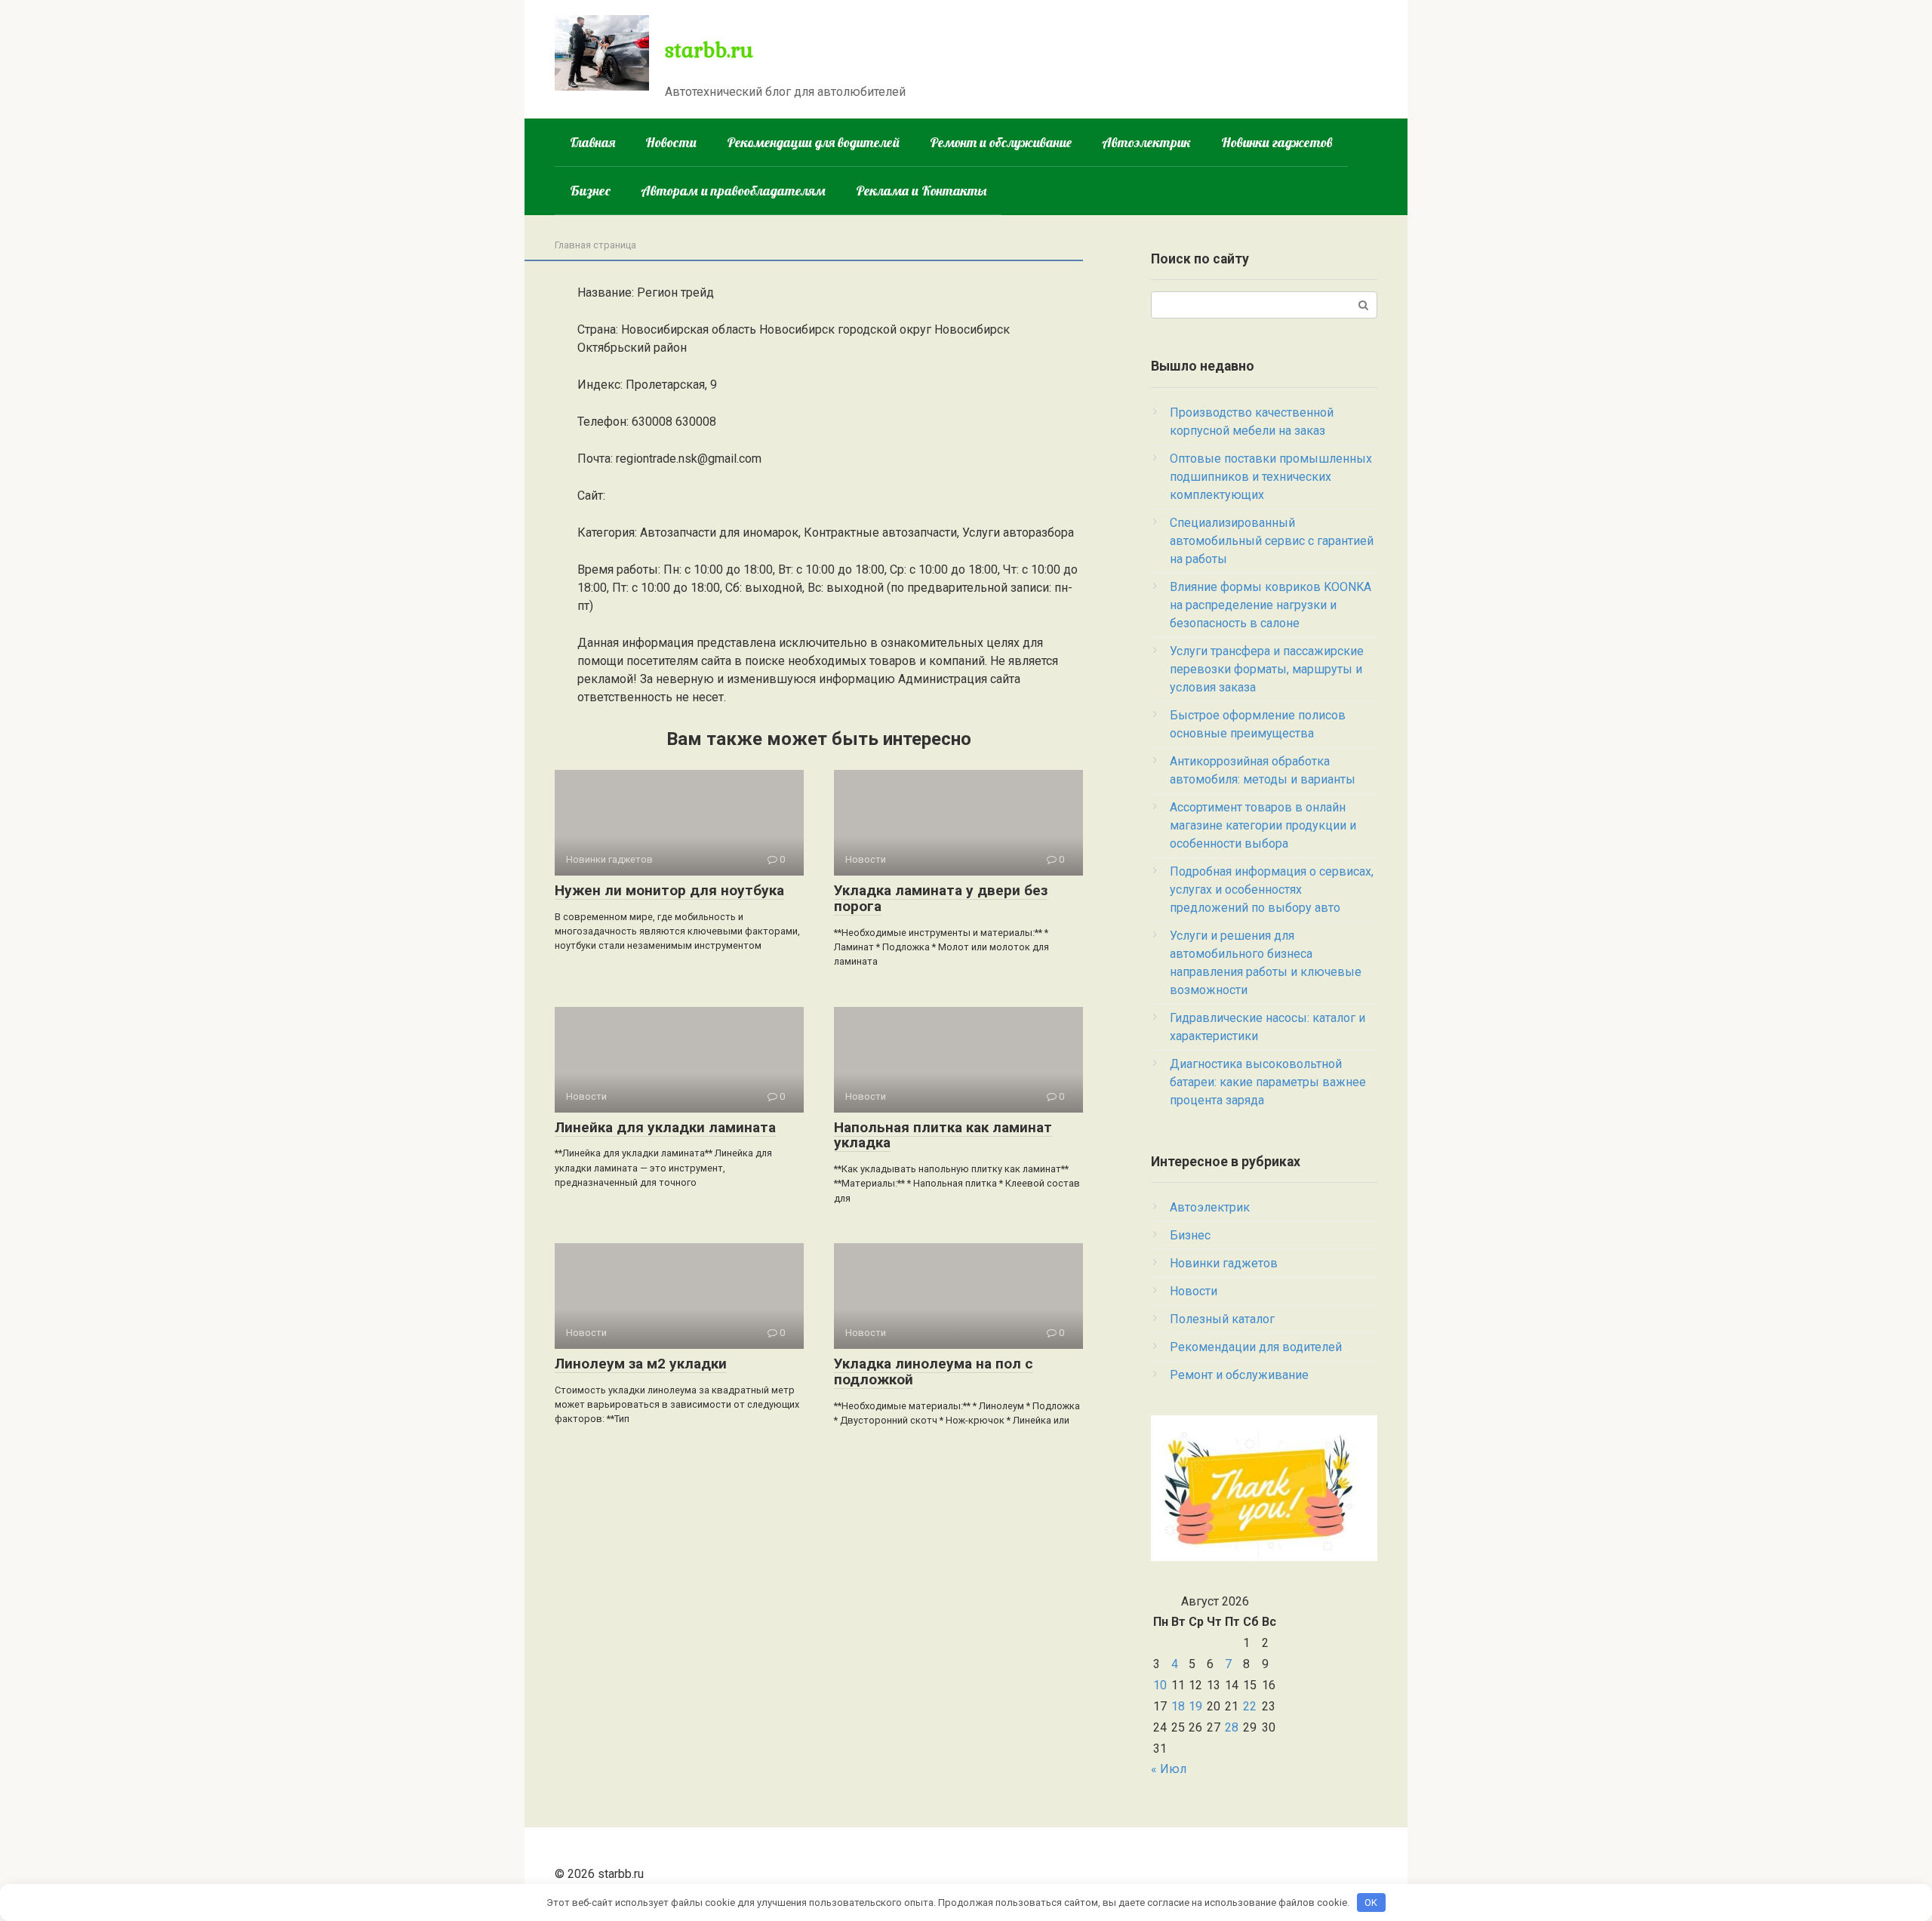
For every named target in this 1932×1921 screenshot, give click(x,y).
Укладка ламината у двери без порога (941, 898)
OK (1371, 1903)
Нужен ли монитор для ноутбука (669, 890)
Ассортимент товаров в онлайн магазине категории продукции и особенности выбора (1263, 825)
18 (1178, 1706)
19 (1195, 1706)
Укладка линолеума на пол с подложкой (934, 1371)
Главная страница (595, 245)
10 (1160, 1685)
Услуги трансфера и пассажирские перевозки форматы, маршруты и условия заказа (1267, 669)
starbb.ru (709, 49)
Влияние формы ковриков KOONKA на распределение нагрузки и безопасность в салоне (1271, 605)
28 (1232, 1727)
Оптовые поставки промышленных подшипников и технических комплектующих (1271, 477)
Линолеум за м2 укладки (641, 1364)
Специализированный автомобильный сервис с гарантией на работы (1272, 541)
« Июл (1169, 1769)
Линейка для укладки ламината (665, 1127)
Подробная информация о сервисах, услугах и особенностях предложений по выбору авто (1272, 890)
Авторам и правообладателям (733, 191)
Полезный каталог (1222, 1319)
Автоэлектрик (1146, 142)
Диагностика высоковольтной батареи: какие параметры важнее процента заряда (1268, 1082)
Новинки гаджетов (1277, 142)
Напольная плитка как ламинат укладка (943, 1135)
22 (1250, 1706)
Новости (671, 142)
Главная (592, 142)
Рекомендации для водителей (813, 142)
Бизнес (590, 191)
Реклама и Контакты (921, 191)
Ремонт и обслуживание (1001, 142)
